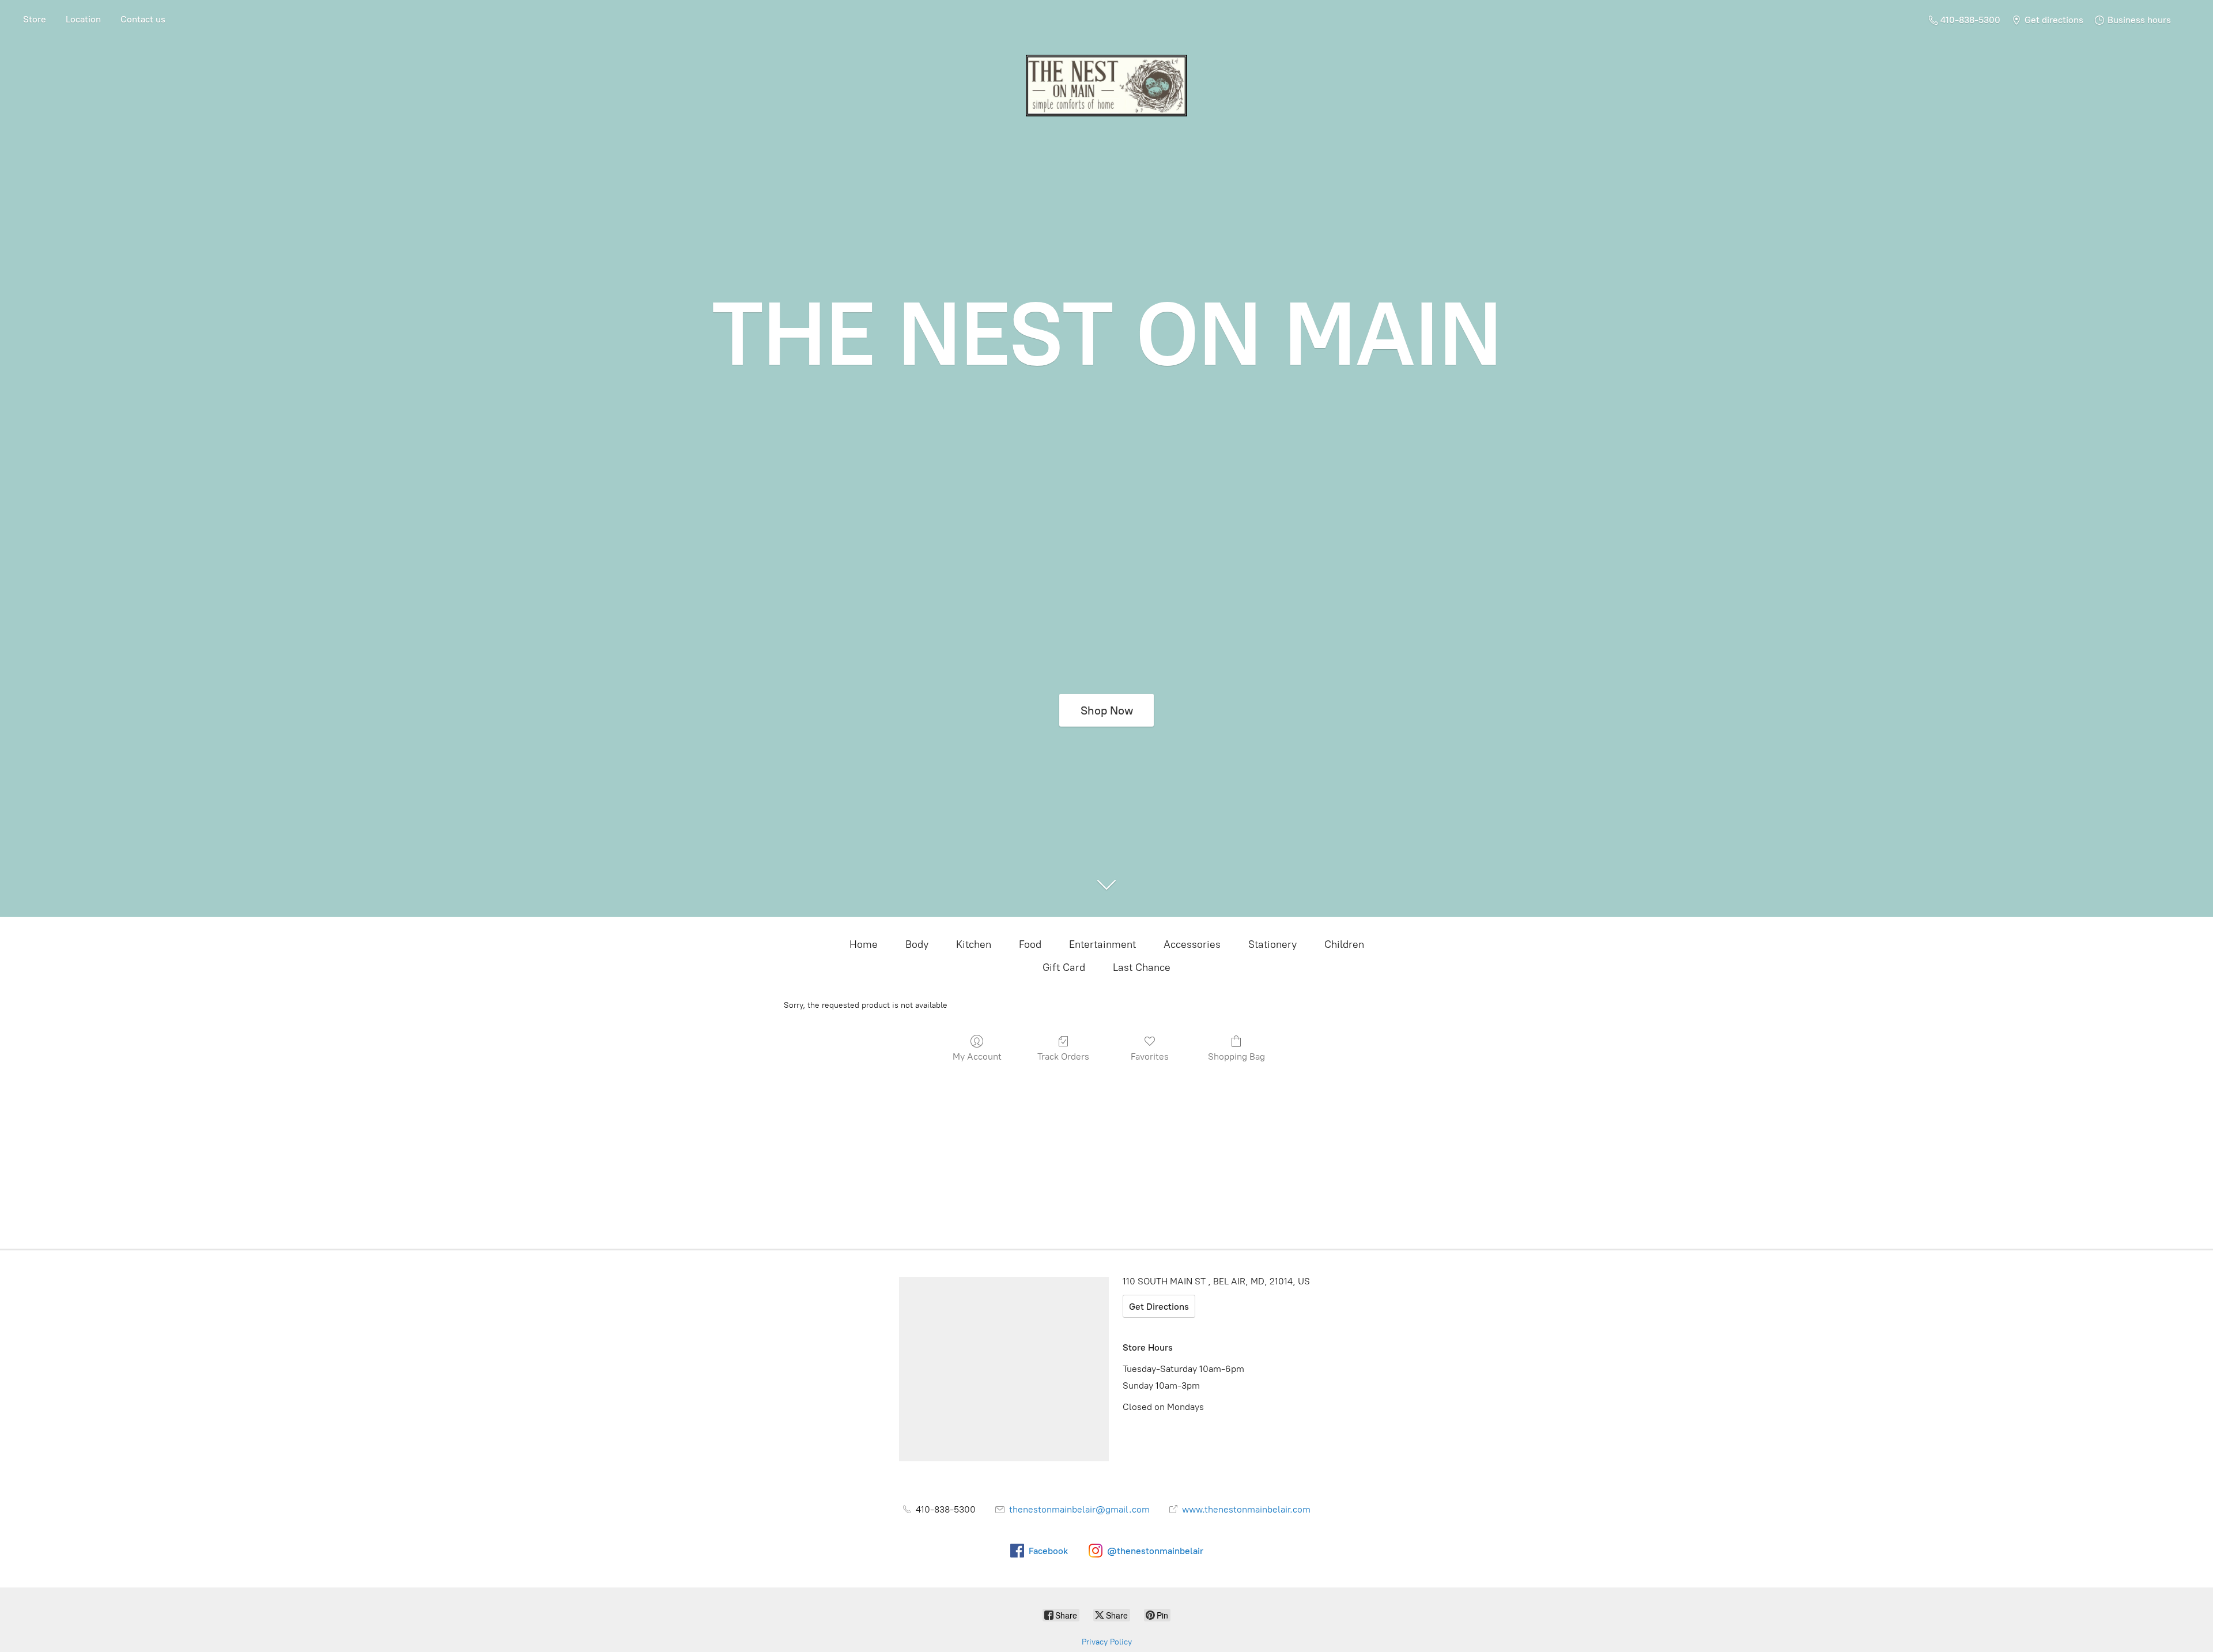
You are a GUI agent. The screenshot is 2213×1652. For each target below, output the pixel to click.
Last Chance (1142, 967)
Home (864, 944)
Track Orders (1063, 1056)
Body (917, 944)
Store (35, 19)
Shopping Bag (1236, 1056)
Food (1030, 944)
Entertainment (1102, 944)
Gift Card (1064, 967)
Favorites (1150, 1056)
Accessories (1192, 944)
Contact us (143, 19)
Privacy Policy (1107, 1642)
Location (83, 19)
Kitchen (974, 944)
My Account (977, 1056)
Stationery (1272, 944)
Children (1344, 944)
